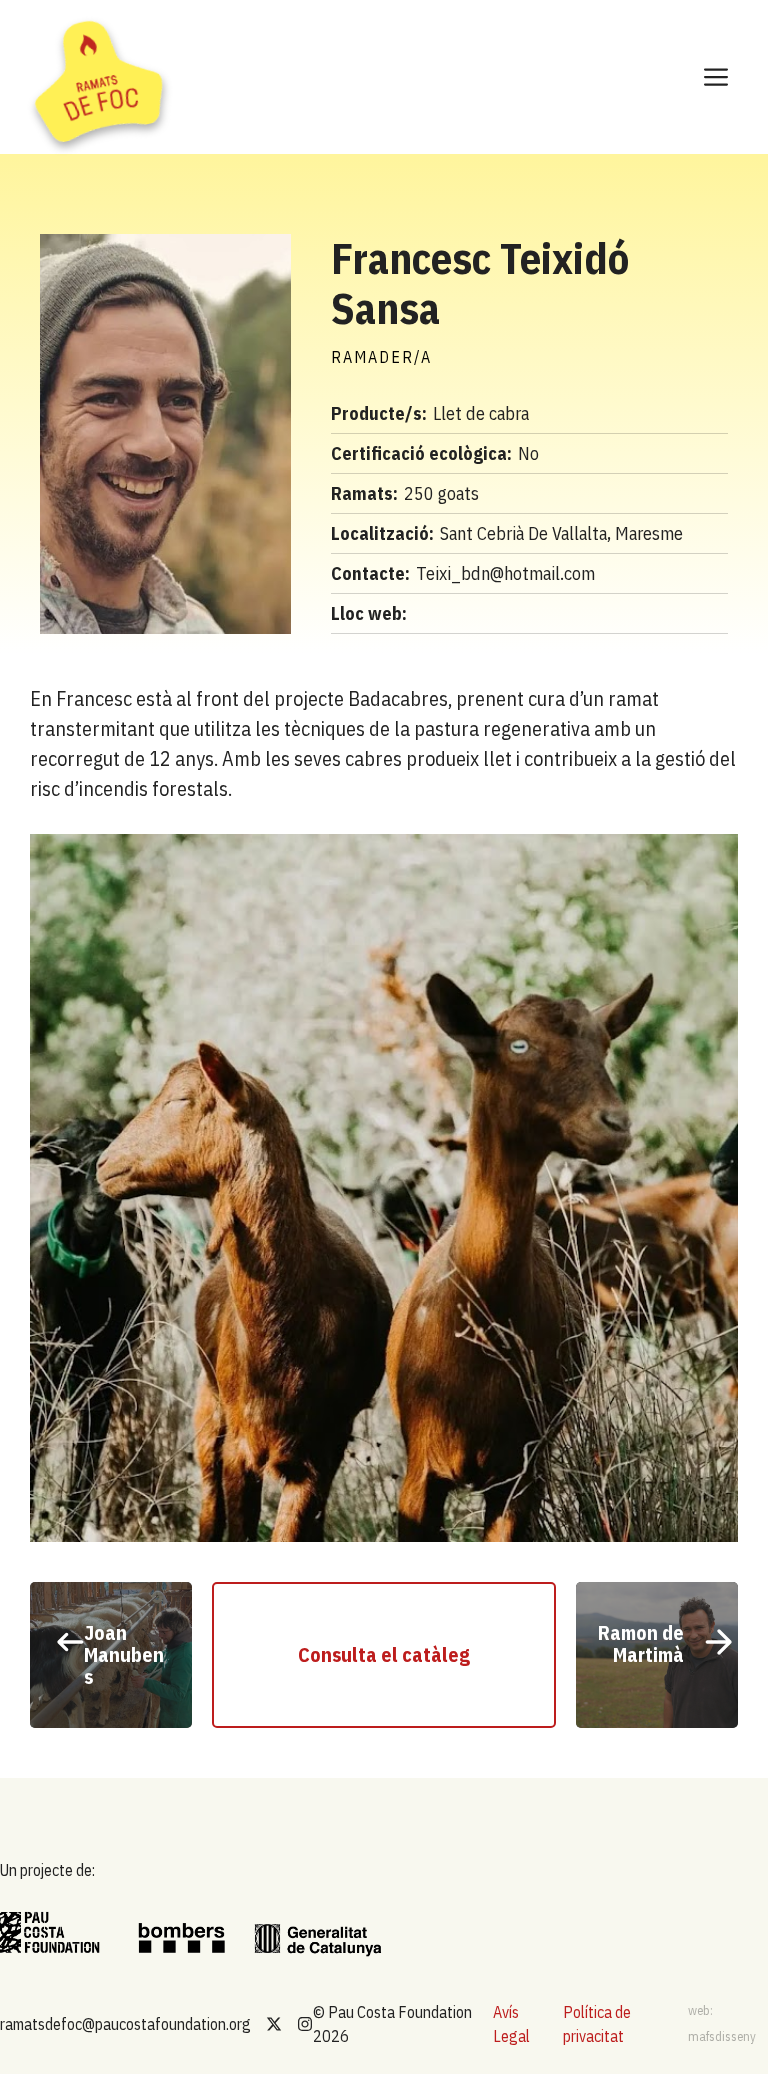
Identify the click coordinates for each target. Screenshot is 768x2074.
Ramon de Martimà (641, 1643)
